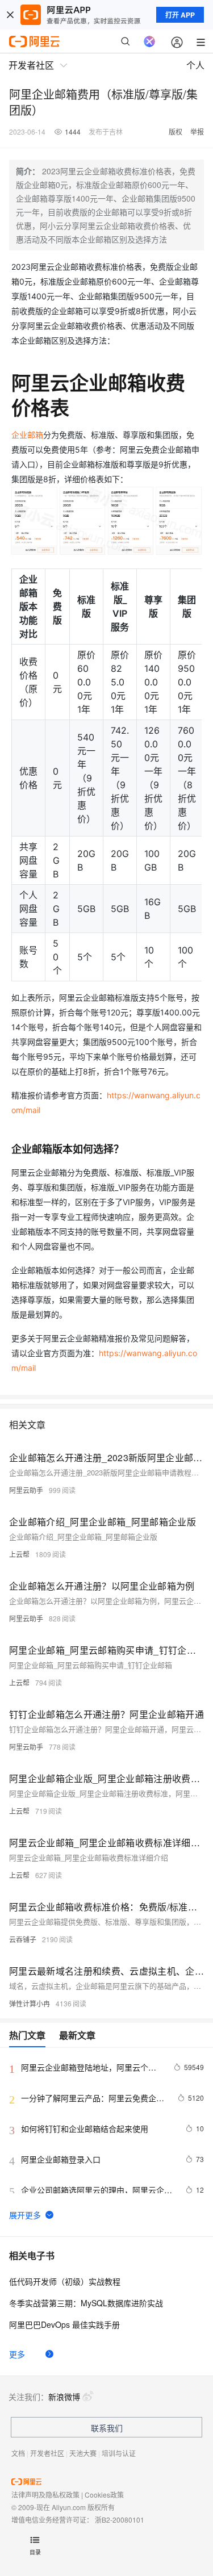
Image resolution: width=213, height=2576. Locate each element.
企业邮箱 (27, 435)
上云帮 (19, 1554)
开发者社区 (47, 2453)
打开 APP (180, 15)
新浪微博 (64, 2397)
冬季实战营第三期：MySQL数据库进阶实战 (86, 2303)
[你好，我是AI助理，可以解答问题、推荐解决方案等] (149, 41)
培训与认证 (119, 2453)
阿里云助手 (26, 1490)
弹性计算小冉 (30, 2003)
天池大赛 (83, 2453)
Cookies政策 (104, 2495)
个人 (195, 65)
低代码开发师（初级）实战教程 (65, 2281)
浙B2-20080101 (120, 2519)
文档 (18, 2453)
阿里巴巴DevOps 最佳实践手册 (64, 2324)
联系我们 (107, 2428)
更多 (17, 2354)
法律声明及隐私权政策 (45, 2495)
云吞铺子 (23, 1939)
